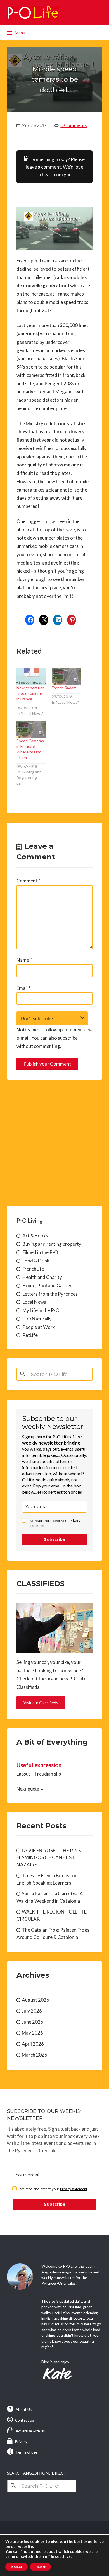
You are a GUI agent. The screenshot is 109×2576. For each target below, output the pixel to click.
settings (63, 2556)
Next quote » (30, 1789)
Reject (40, 2567)
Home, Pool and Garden (47, 1285)
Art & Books (35, 1236)
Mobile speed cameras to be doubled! (55, 79)
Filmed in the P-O (40, 1252)
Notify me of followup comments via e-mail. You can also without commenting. (54, 1038)
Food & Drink (36, 1261)
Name (24, 960)
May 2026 (32, 2033)
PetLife (30, 1335)
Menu (19, 33)
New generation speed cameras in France (31, 693)
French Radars (64, 688)
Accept (16, 2567)
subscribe (68, 1038)
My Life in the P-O (41, 1310)
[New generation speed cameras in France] (31, 677)
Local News (34, 1302)
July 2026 (32, 2011)
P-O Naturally (37, 1319)
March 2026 (35, 2055)
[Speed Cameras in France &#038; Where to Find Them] (31, 730)
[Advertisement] (54, 1143)
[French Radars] (67, 677)
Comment (28, 881)
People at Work (39, 1327)
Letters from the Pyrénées (50, 1294)
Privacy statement (74, 2189)
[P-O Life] (33, 13)
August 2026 (35, 2000)
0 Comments (74, 125)
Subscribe (55, 1539)
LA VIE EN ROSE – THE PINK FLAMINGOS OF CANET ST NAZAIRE (49, 1857)
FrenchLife (33, 1269)
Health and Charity (42, 1277)
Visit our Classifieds (41, 1703)
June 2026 (33, 2022)
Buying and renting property (52, 1244)
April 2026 (33, 2044)
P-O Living (29, 1220)
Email (23, 988)
